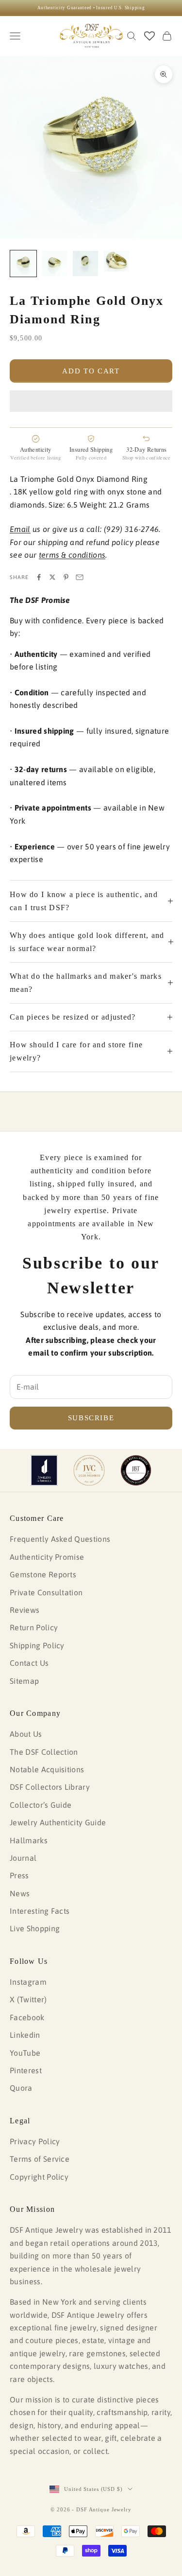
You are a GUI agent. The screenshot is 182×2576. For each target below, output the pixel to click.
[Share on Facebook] (39, 577)
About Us (26, 1734)
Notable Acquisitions (47, 1769)
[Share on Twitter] (52, 577)
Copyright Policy (39, 2177)
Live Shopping (35, 1928)
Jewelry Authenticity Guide (58, 1822)
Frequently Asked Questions (60, 1539)
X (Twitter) (28, 1999)
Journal (23, 1858)
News (20, 1893)
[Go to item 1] (23, 264)
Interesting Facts (40, 1911)
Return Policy (34, 1627)
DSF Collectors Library (50, 1787)
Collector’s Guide (41, 1805)
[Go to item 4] (116, 261)
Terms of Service (40, 2159)
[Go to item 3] (85, 264)
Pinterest (26, 2070)
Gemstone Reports (43, 1574)
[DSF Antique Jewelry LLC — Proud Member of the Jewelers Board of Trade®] (136, 1470)
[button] (91, 401)
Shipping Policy (37, 1645)
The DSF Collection (44, 1752)
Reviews (25, 1610)
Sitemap (24, 1681)
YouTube (25, 2053)
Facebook (27, 2017)
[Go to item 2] (54, 264)
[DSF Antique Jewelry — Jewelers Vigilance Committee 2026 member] (89, 1470)
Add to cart (91, 371)
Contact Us (29, 1663)
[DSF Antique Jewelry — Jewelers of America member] (44, 1470)
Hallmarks (29, 1840)
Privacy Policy (35, 2141)
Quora (21, 2088)
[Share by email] (80, 577)
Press (19, 1875)
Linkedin (25, 2035)
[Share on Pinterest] (66, 577)
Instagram (28, 1982)
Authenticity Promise (47, 1557)
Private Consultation (46, 1592)
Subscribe (91, 1418)
